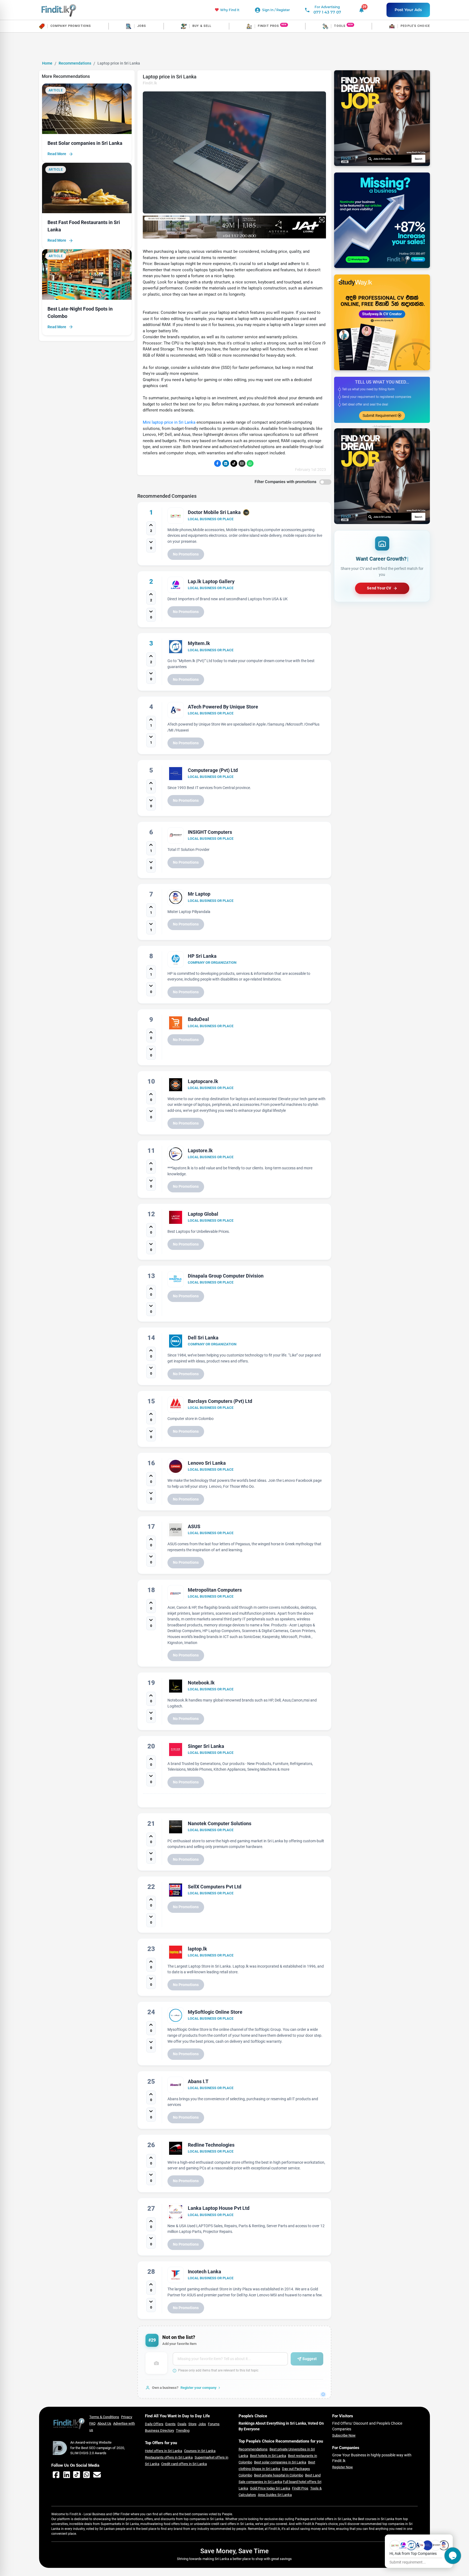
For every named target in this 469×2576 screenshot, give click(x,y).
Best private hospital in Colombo (279, 2475)
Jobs (202, 2424)
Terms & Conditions (104, 2417)
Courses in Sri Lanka (200, 2451)
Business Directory (159, 2430)
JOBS (142, 26)
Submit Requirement (380, 416)
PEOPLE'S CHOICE (415, 26)
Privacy (127, 2417)
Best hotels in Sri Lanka (268, 2456)
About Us (104, 2423)
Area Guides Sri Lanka (275, 2495)
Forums (214, 2424)
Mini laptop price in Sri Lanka (169, 422)
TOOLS (340, 26)
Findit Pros (300, 2488)
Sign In (268, 10)
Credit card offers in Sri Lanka (184, 2464)
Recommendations (75, 63)
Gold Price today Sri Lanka (270, 2488)
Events (170, 2424)
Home (47, 63)
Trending (183, 2430)
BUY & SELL (202, 26)
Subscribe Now (344, 2435)
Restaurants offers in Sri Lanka (169, 2457)
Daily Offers (154, 2424)
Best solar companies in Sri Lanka (280, 2462)
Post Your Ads (408, 10)
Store (192, 2424)
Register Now (343, 2467)
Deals (182, 2424)
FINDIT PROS (268, 26)
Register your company (199, 2388)
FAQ (92, 2423)
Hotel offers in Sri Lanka (164, 2451)
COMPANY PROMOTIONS (71, 26)
